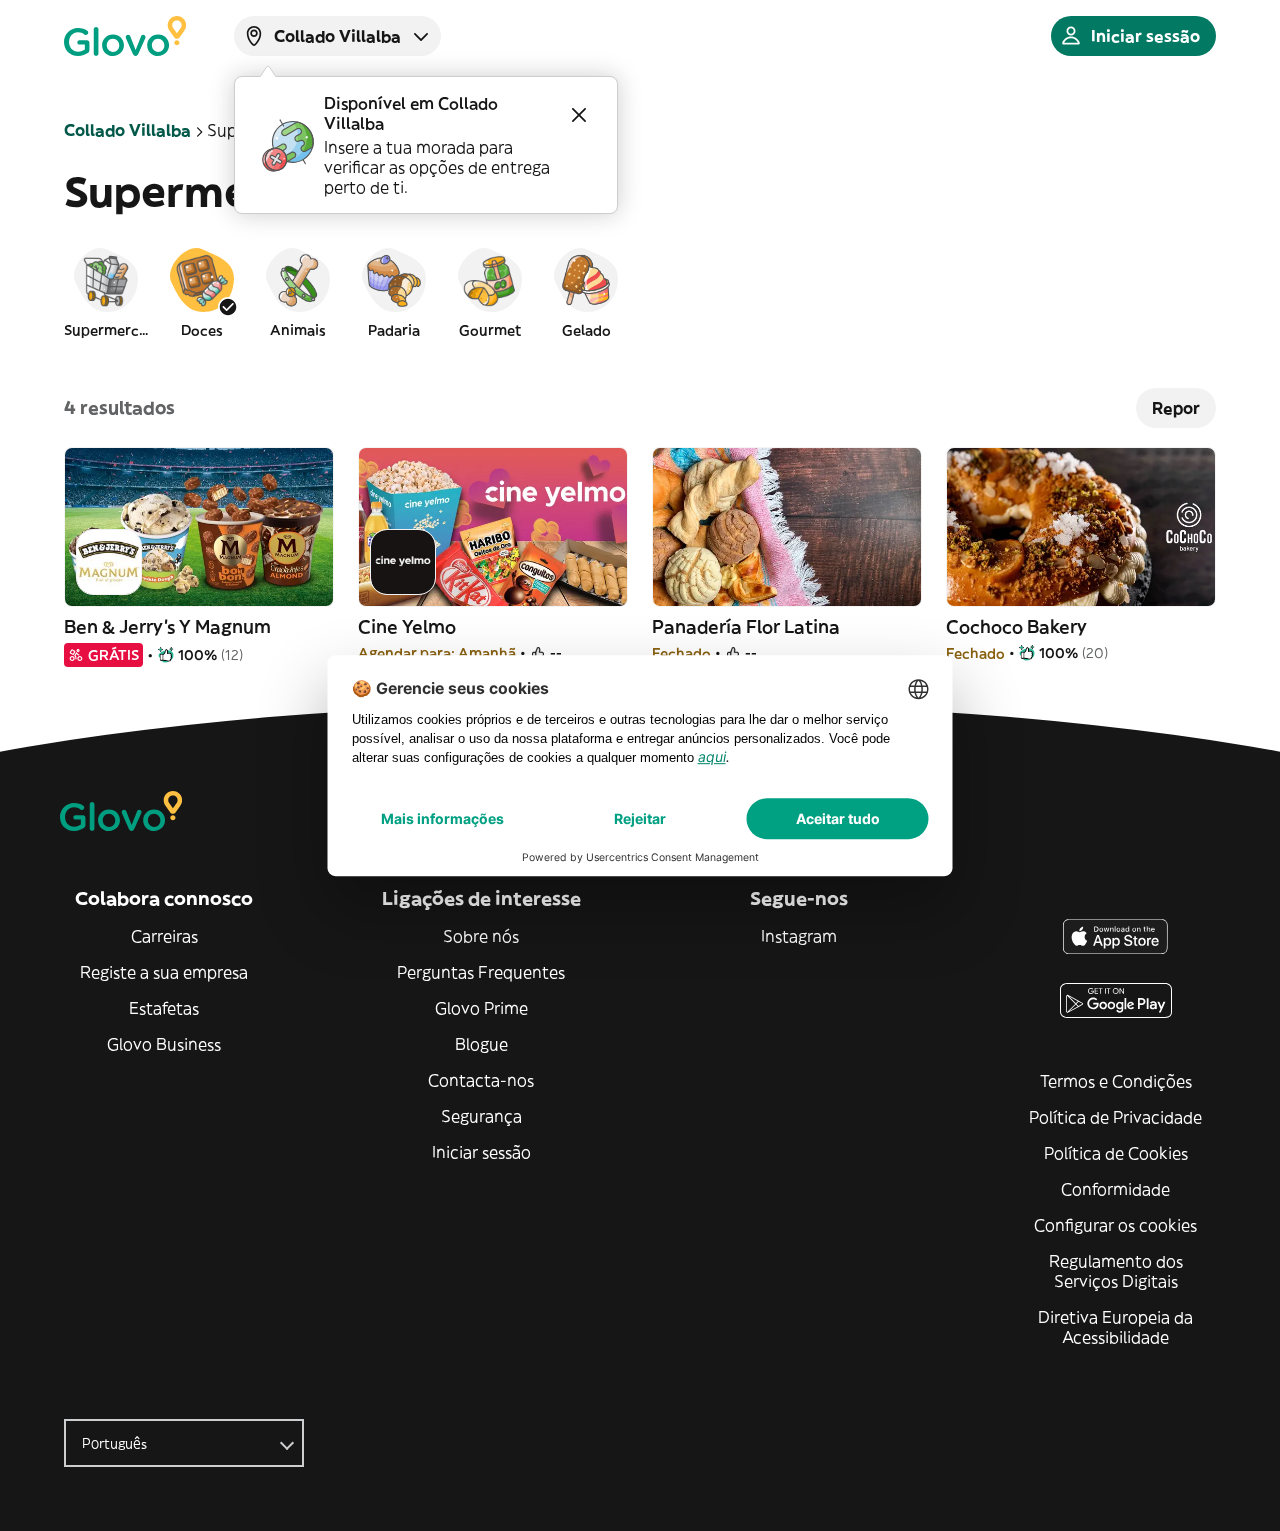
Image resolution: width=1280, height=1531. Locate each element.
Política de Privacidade (1115, 1117)
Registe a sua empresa (164, 972)
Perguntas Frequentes (481, 972)
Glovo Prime (481, 1008)
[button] (106, 292)
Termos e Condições (1116, 1081)
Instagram (799, 936)
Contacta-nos (481, 1080)
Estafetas (164, 1008)
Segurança (481, 1116)
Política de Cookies (1116, 1153)
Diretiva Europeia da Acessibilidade (1115, 1327)
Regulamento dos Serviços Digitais (1116, 1271)
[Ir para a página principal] (125, 36)
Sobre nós (481, 936)
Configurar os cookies (1115, 1225)
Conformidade (1115, 1189)
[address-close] (579, 115)
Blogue (481, 1044)
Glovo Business (164, 1044)
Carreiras (164, 936)
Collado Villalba (127, 130)
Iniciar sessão (481, 1152)
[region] (640, 292)
